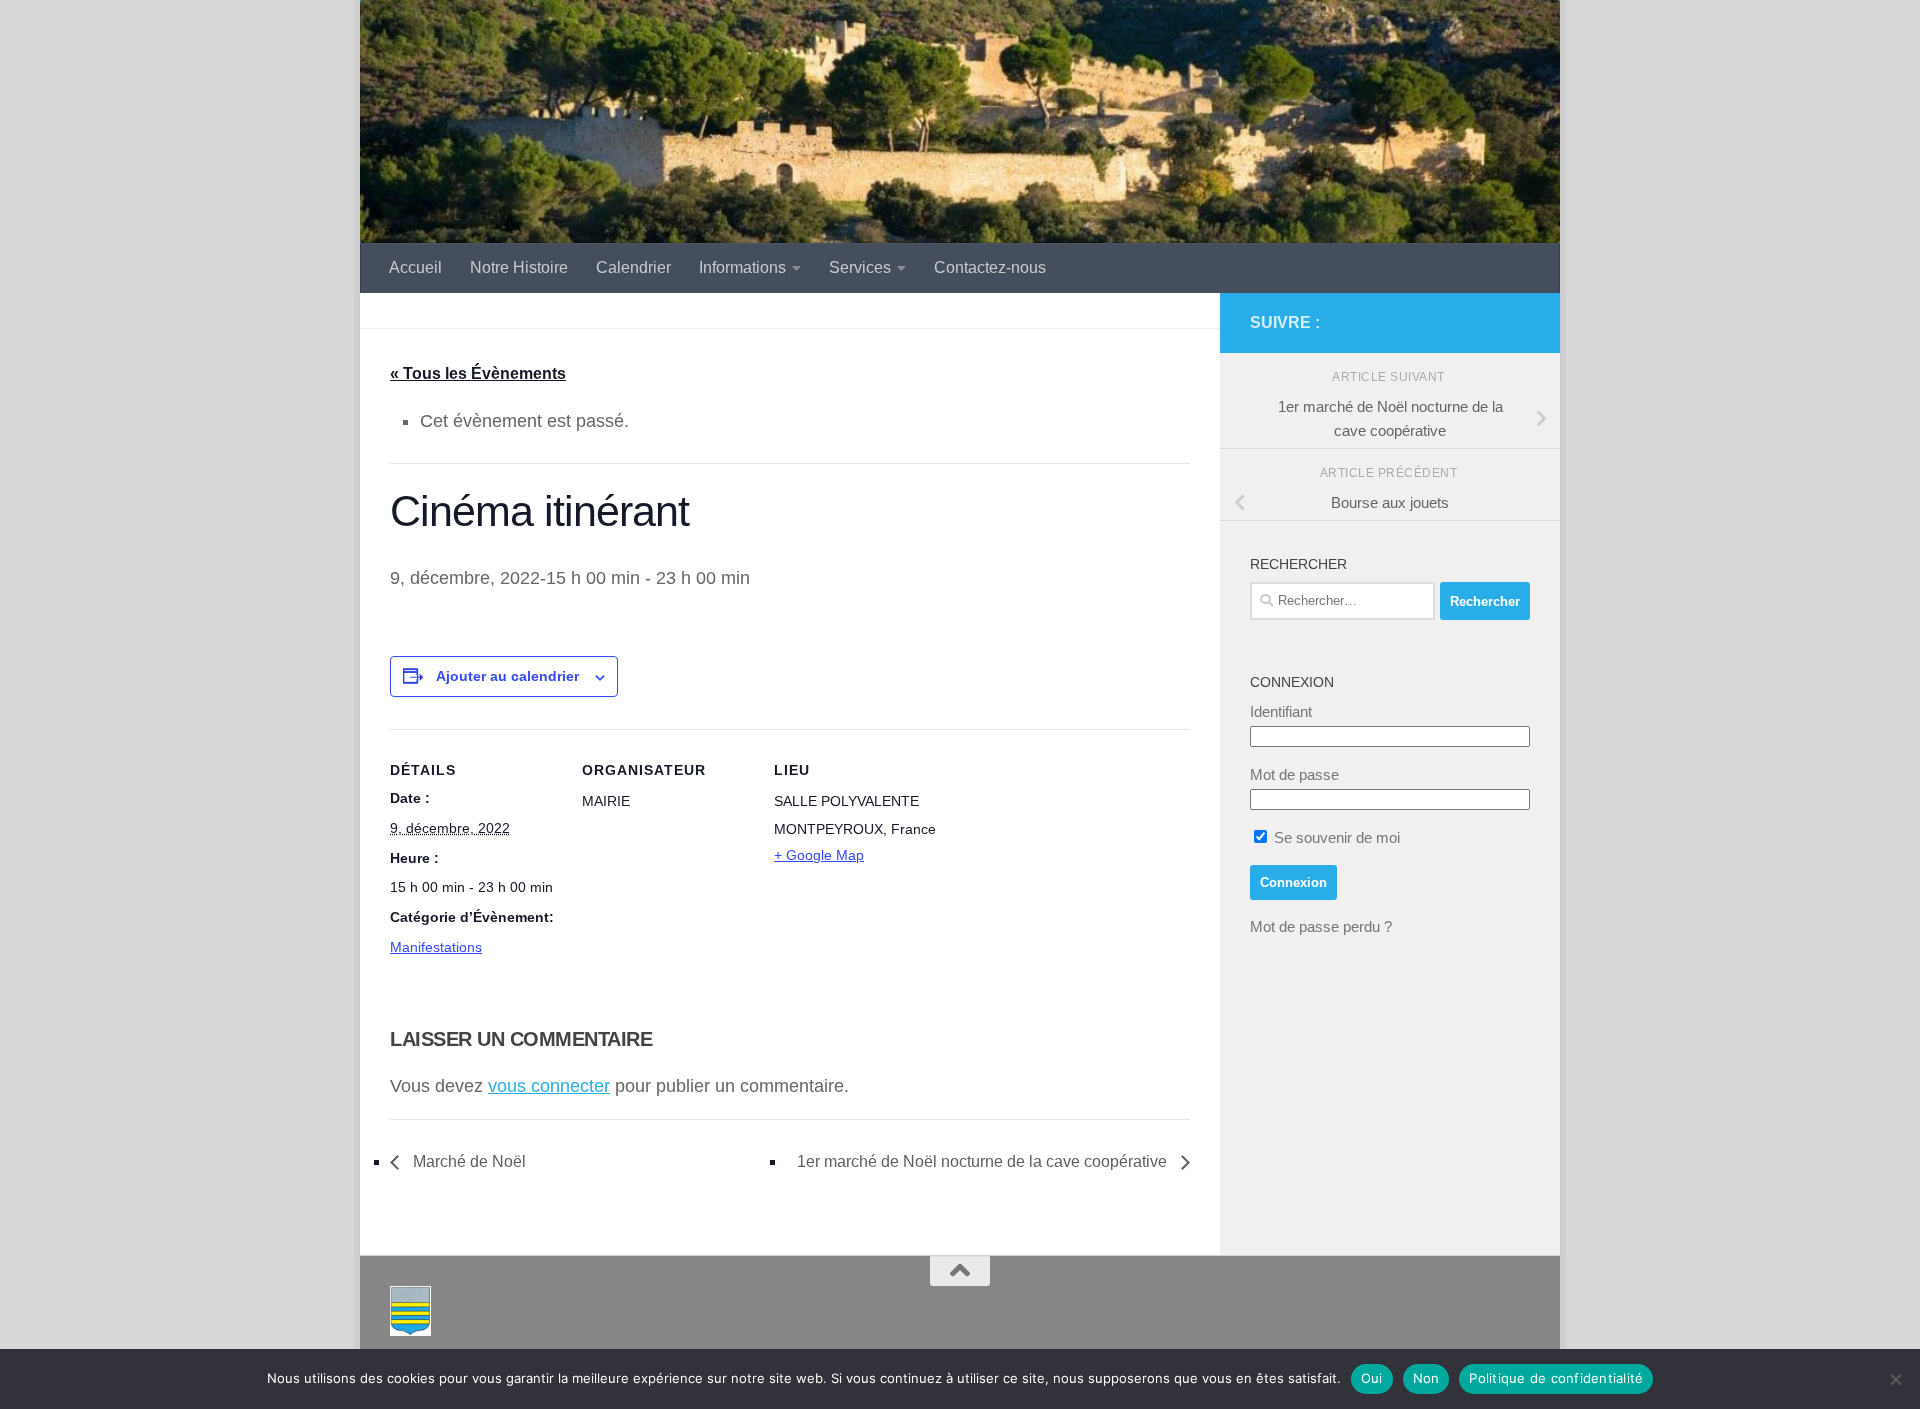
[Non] (1895, 1379)
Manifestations (436, 947)
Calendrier (633, 267)
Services (860, 267)
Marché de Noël (467, 1161)
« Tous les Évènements (478, 373)
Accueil (415, 267)
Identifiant (1281, 711)
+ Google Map (819, 855)
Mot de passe (1294, 774)
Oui (1372, 1378)
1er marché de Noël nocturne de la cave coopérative (984, 1161)
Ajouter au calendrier (507, 676)
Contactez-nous (990, 267)
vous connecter (549, 1086)
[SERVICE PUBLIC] (1518, 322)
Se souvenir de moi (1335, 837)
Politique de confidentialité (1556, 1378)
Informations (742, 267)
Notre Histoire (519, 267)
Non (1426, 1378)
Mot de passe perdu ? (1321, 926)
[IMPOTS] (1486, 323)
